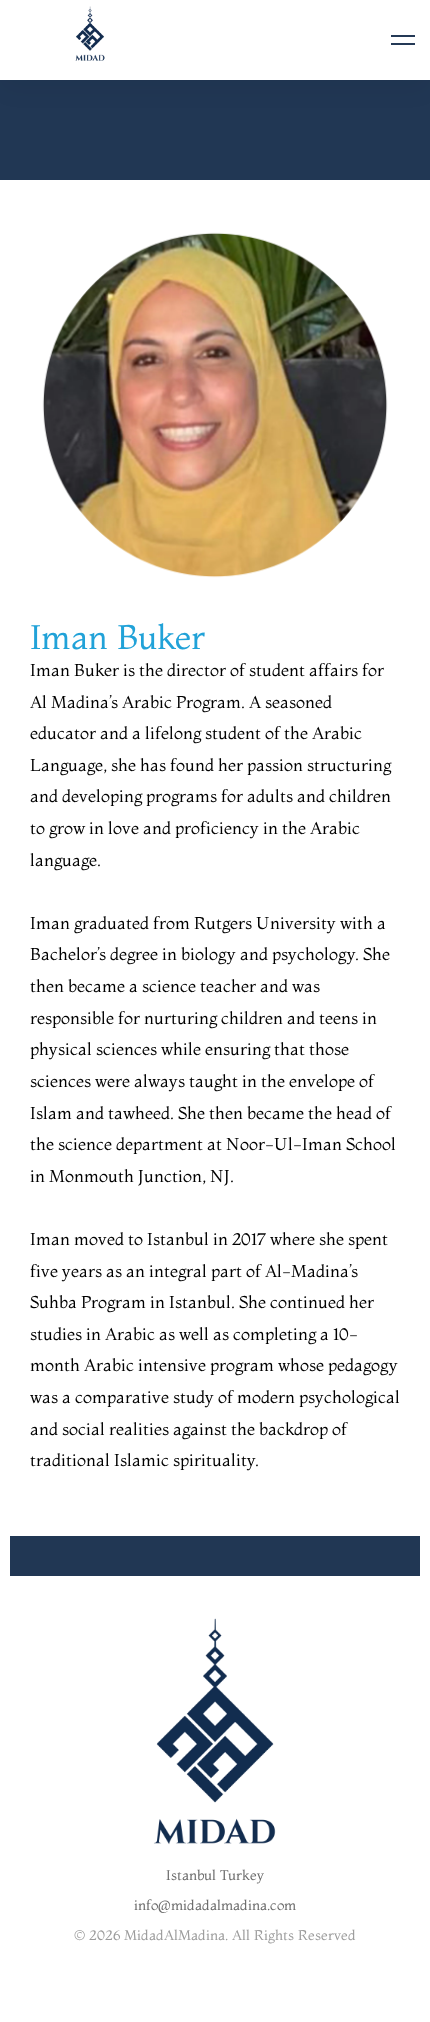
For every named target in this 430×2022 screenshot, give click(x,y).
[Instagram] (215, 2003)
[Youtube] (246, 2003)
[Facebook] (153, 2003)
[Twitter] (184, 2003)
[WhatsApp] (277, 2003)
